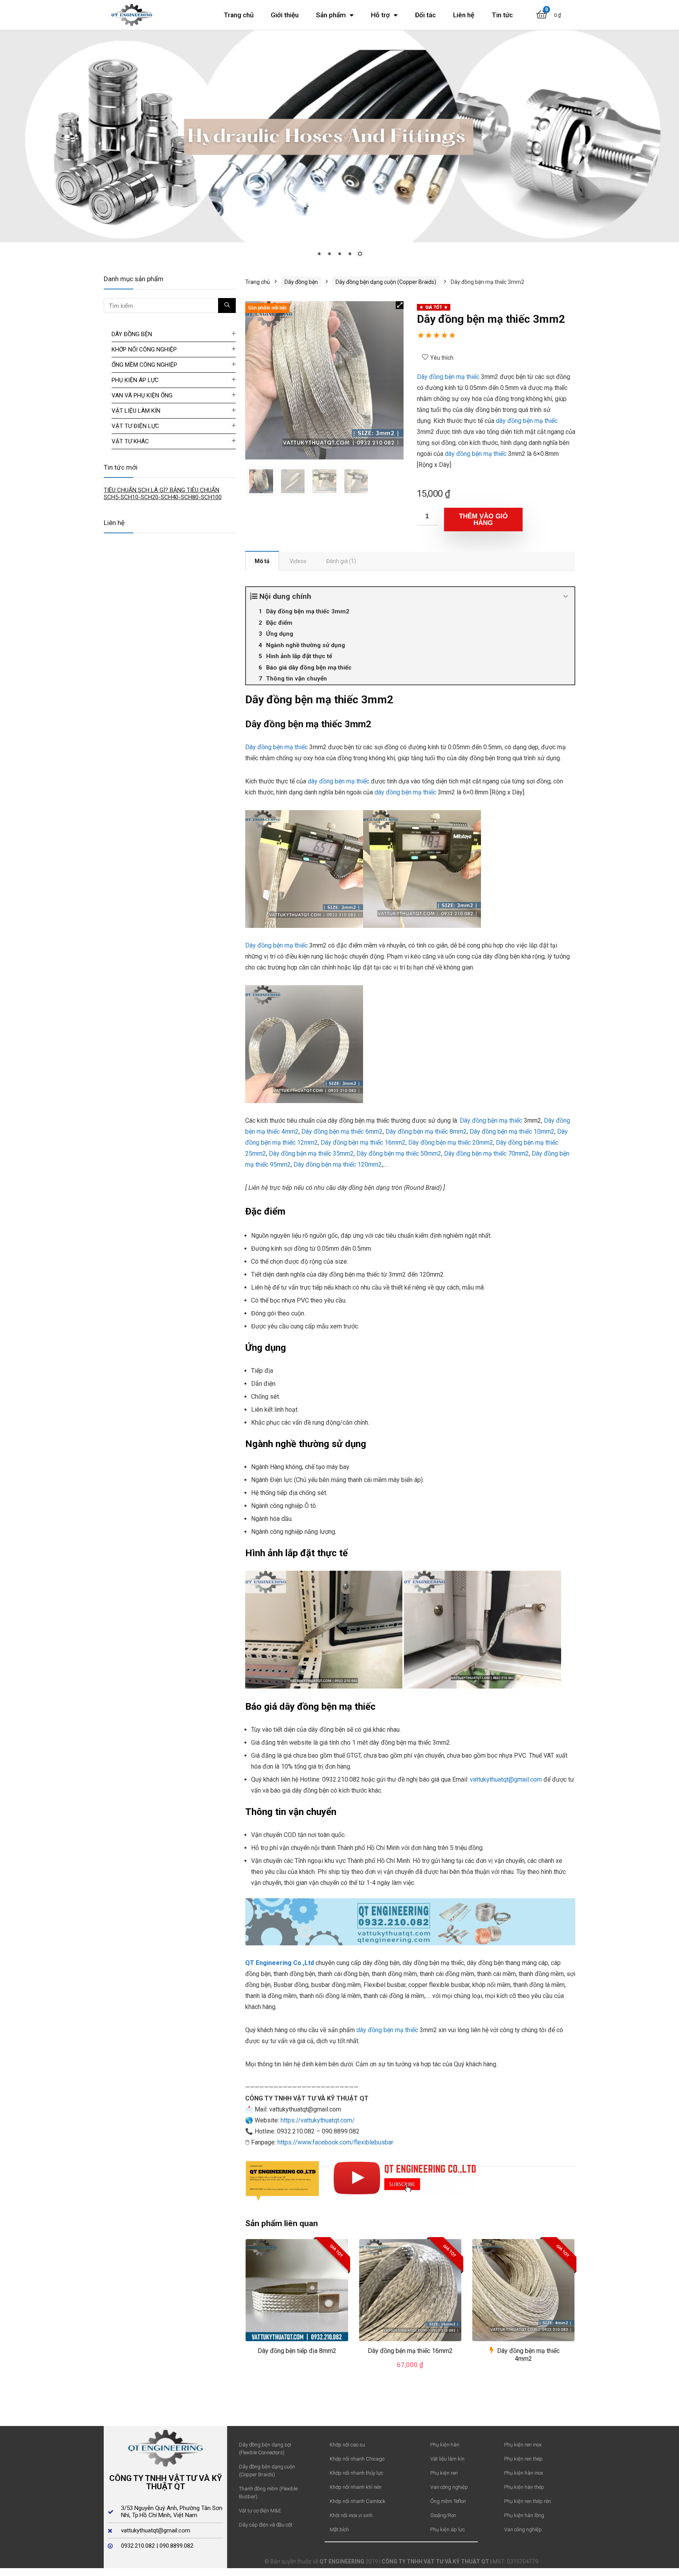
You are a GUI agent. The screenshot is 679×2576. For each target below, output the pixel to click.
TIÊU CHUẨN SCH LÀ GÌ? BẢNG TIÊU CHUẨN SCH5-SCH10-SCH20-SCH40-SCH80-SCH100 (163, 493)
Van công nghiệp (449, 2487)
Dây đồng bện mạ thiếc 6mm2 (342, 1131)
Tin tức (502, 15)
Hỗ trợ (380, 15)
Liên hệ (464, 15)
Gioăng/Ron (443, 2515)
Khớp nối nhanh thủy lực (356, 2473)
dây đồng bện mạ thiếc (527, 420)
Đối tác (425, 15)
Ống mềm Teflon (448, 2501)
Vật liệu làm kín (136, 410)
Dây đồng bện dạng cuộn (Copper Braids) (386, 282)
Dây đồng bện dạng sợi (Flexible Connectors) (265, 2448)
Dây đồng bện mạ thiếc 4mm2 (528, 2354)
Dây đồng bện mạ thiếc (448, 376)
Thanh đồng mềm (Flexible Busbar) (268, 2492)
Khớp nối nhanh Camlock (358, 2501)
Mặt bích (339, 2529)
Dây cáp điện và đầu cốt (266, 2524)
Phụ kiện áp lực (135, 380)
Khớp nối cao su (347, 2444)
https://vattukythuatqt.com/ (318, 2120)
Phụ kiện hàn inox (524, 2473)
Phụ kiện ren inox (523, 2444)
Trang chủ (239, 15)
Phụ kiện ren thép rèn (528, 2501)
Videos (298, 560)
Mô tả (262, 560)
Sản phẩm (331, 15)
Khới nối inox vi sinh (351, 2515)
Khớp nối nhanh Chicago (357, 2458)
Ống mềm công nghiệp (144, 364)
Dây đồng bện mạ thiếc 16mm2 (363, 1142)
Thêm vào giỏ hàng (483, 519)
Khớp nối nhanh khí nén (356, 2487)
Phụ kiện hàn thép (524, 2487)
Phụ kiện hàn (445, 2444)
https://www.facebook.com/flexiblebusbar (335, 2141)
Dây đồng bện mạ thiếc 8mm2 (426, 1131)
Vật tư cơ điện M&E (260, 2510)
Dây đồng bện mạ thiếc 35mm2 (311, 1153)
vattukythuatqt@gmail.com (506, 1779)
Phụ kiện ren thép (523, 2458)
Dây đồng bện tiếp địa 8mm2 (297, 2350)
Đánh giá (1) (341, 560)
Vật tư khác (130, 441)
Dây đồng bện (301, 282)
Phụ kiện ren (444, 2473)
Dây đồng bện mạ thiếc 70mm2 (486, 1153)
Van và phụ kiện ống (142, 395)
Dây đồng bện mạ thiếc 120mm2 (338, 1164)
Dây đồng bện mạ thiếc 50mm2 (399, 1153)
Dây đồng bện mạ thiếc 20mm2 (451, 1142)
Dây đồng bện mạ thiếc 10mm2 (512, 1131)
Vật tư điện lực (135, 426)
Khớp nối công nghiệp (144, 349)
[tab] (262, 560)
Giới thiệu (285, 15)
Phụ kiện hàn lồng (524, 2515)
